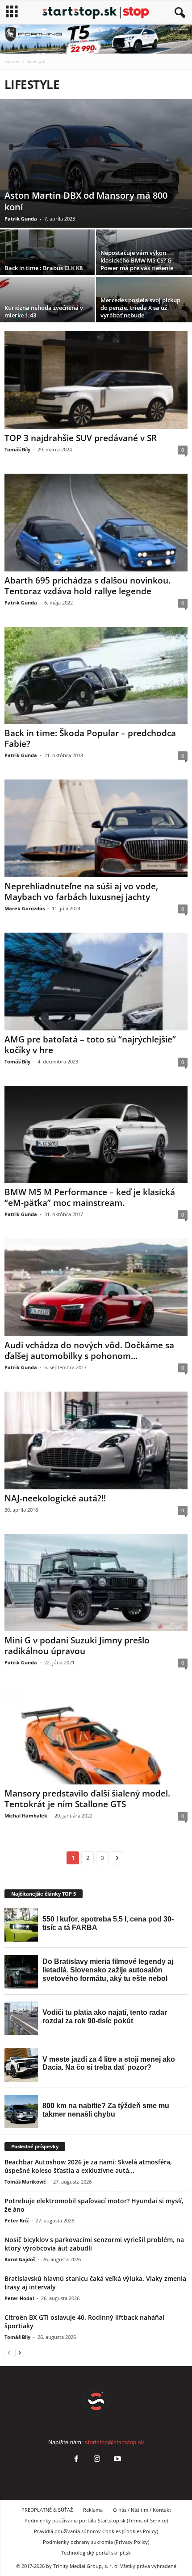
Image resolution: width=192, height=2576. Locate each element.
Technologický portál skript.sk (96, 2553)
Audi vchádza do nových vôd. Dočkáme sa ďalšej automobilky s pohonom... (89, 1351)
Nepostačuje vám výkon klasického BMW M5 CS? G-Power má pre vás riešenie (137, 260)
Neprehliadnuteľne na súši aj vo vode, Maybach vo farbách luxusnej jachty (81, 892)
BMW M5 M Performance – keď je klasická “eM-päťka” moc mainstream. (90, 1197)
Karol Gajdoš (20, 2259)
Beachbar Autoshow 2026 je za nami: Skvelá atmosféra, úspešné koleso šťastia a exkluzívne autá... (88, 2166)
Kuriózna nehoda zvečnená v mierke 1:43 (44, 311)
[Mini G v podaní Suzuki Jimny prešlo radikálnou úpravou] (96, 1583)
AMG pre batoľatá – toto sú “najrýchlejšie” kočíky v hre (90, 1045)
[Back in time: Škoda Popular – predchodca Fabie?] (96, 676)
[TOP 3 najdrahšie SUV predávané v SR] (96, 380)
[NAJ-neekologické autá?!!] (96, 1440)
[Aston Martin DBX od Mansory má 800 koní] (96, 163)
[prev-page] (9, 2353)
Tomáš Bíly (17, 449)
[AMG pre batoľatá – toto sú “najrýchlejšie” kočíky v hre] (96, 982)
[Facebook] (76, 2460)
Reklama (93, 2510)
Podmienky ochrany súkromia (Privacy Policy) (96, 2542)
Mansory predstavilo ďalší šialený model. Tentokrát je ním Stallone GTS (87, 1799)
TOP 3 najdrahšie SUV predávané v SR (81, 438)
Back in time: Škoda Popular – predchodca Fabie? (90, 738)
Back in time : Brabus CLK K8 (44, 268)
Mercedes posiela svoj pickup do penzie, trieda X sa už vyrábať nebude (140, 308)
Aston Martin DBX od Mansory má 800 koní (86, 201)
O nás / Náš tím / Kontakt (142, 2510)
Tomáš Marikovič (25, 2182)
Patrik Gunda (21, 219)
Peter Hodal (19, 2298)
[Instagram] (97, 2460)
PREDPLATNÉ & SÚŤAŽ (47, 2510)
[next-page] (20, 2353)
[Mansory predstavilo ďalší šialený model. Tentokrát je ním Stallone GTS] (96, 1736)
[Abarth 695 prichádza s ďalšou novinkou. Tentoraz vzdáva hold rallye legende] (96, 523)
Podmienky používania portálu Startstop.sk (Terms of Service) (96, 2520)
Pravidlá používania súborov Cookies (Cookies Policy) (96, 2531)
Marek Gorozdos (25, 908)
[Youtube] (117, 2460)
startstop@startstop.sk (115, 2442)
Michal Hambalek (26, 1815)
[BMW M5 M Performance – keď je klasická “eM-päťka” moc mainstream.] (96, 1135)
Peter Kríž (17, 2220)
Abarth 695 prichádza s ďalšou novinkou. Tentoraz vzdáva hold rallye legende (88, 586)
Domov (12, 61)
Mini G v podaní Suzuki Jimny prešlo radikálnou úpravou (77, 1646)
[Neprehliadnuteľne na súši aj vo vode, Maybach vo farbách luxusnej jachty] (96, 828)
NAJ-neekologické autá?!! (55, 1498)
